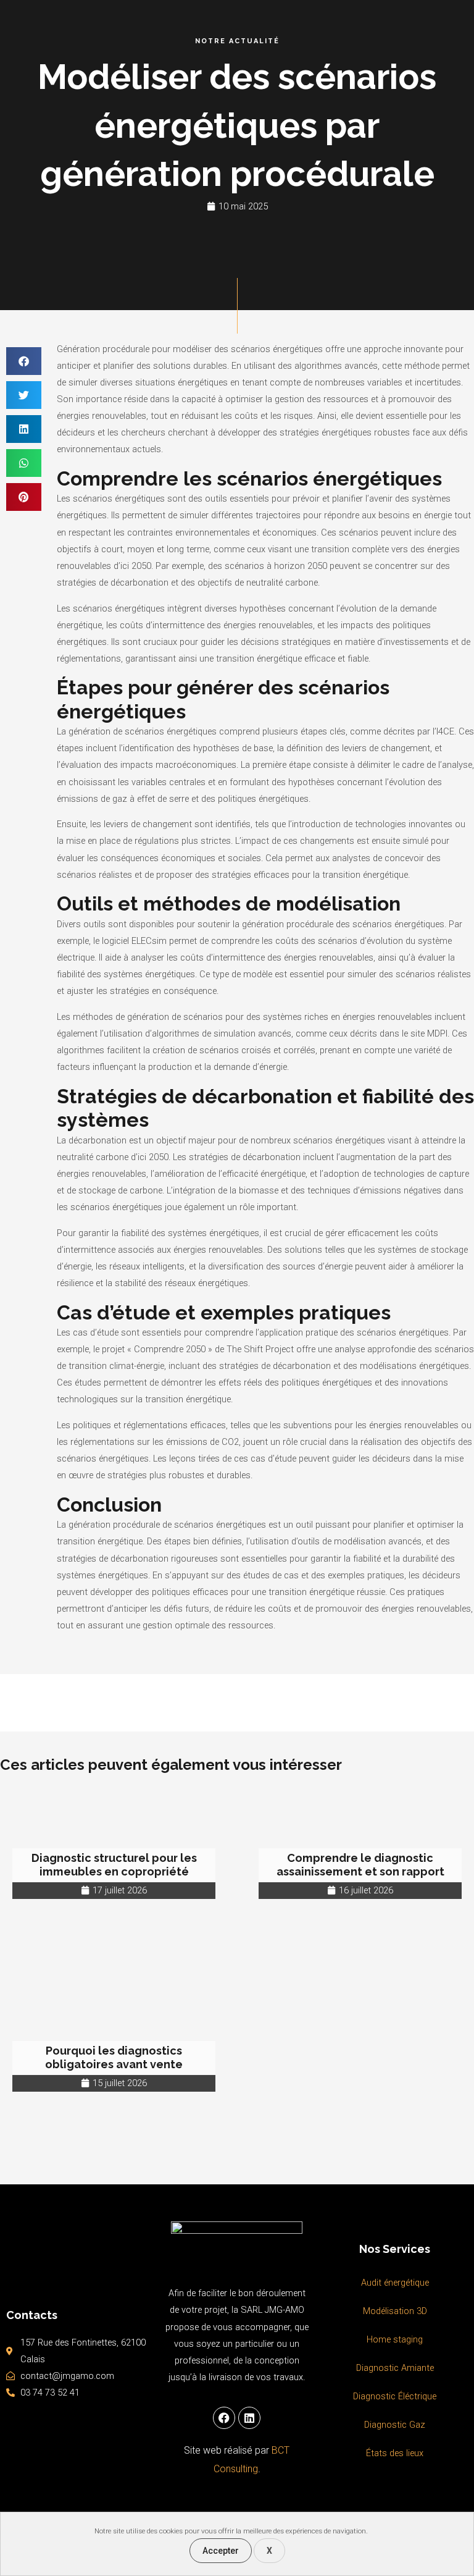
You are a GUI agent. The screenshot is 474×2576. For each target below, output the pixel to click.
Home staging (395, 2339)
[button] (24, 361)
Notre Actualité (237, 41)
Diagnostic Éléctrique (395, 2396)
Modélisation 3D (395, 2311)
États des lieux (395, 2453)
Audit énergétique (395, 2283)
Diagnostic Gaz (395, 2425)
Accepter (221, 2551)
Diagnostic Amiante (395, 2368)
